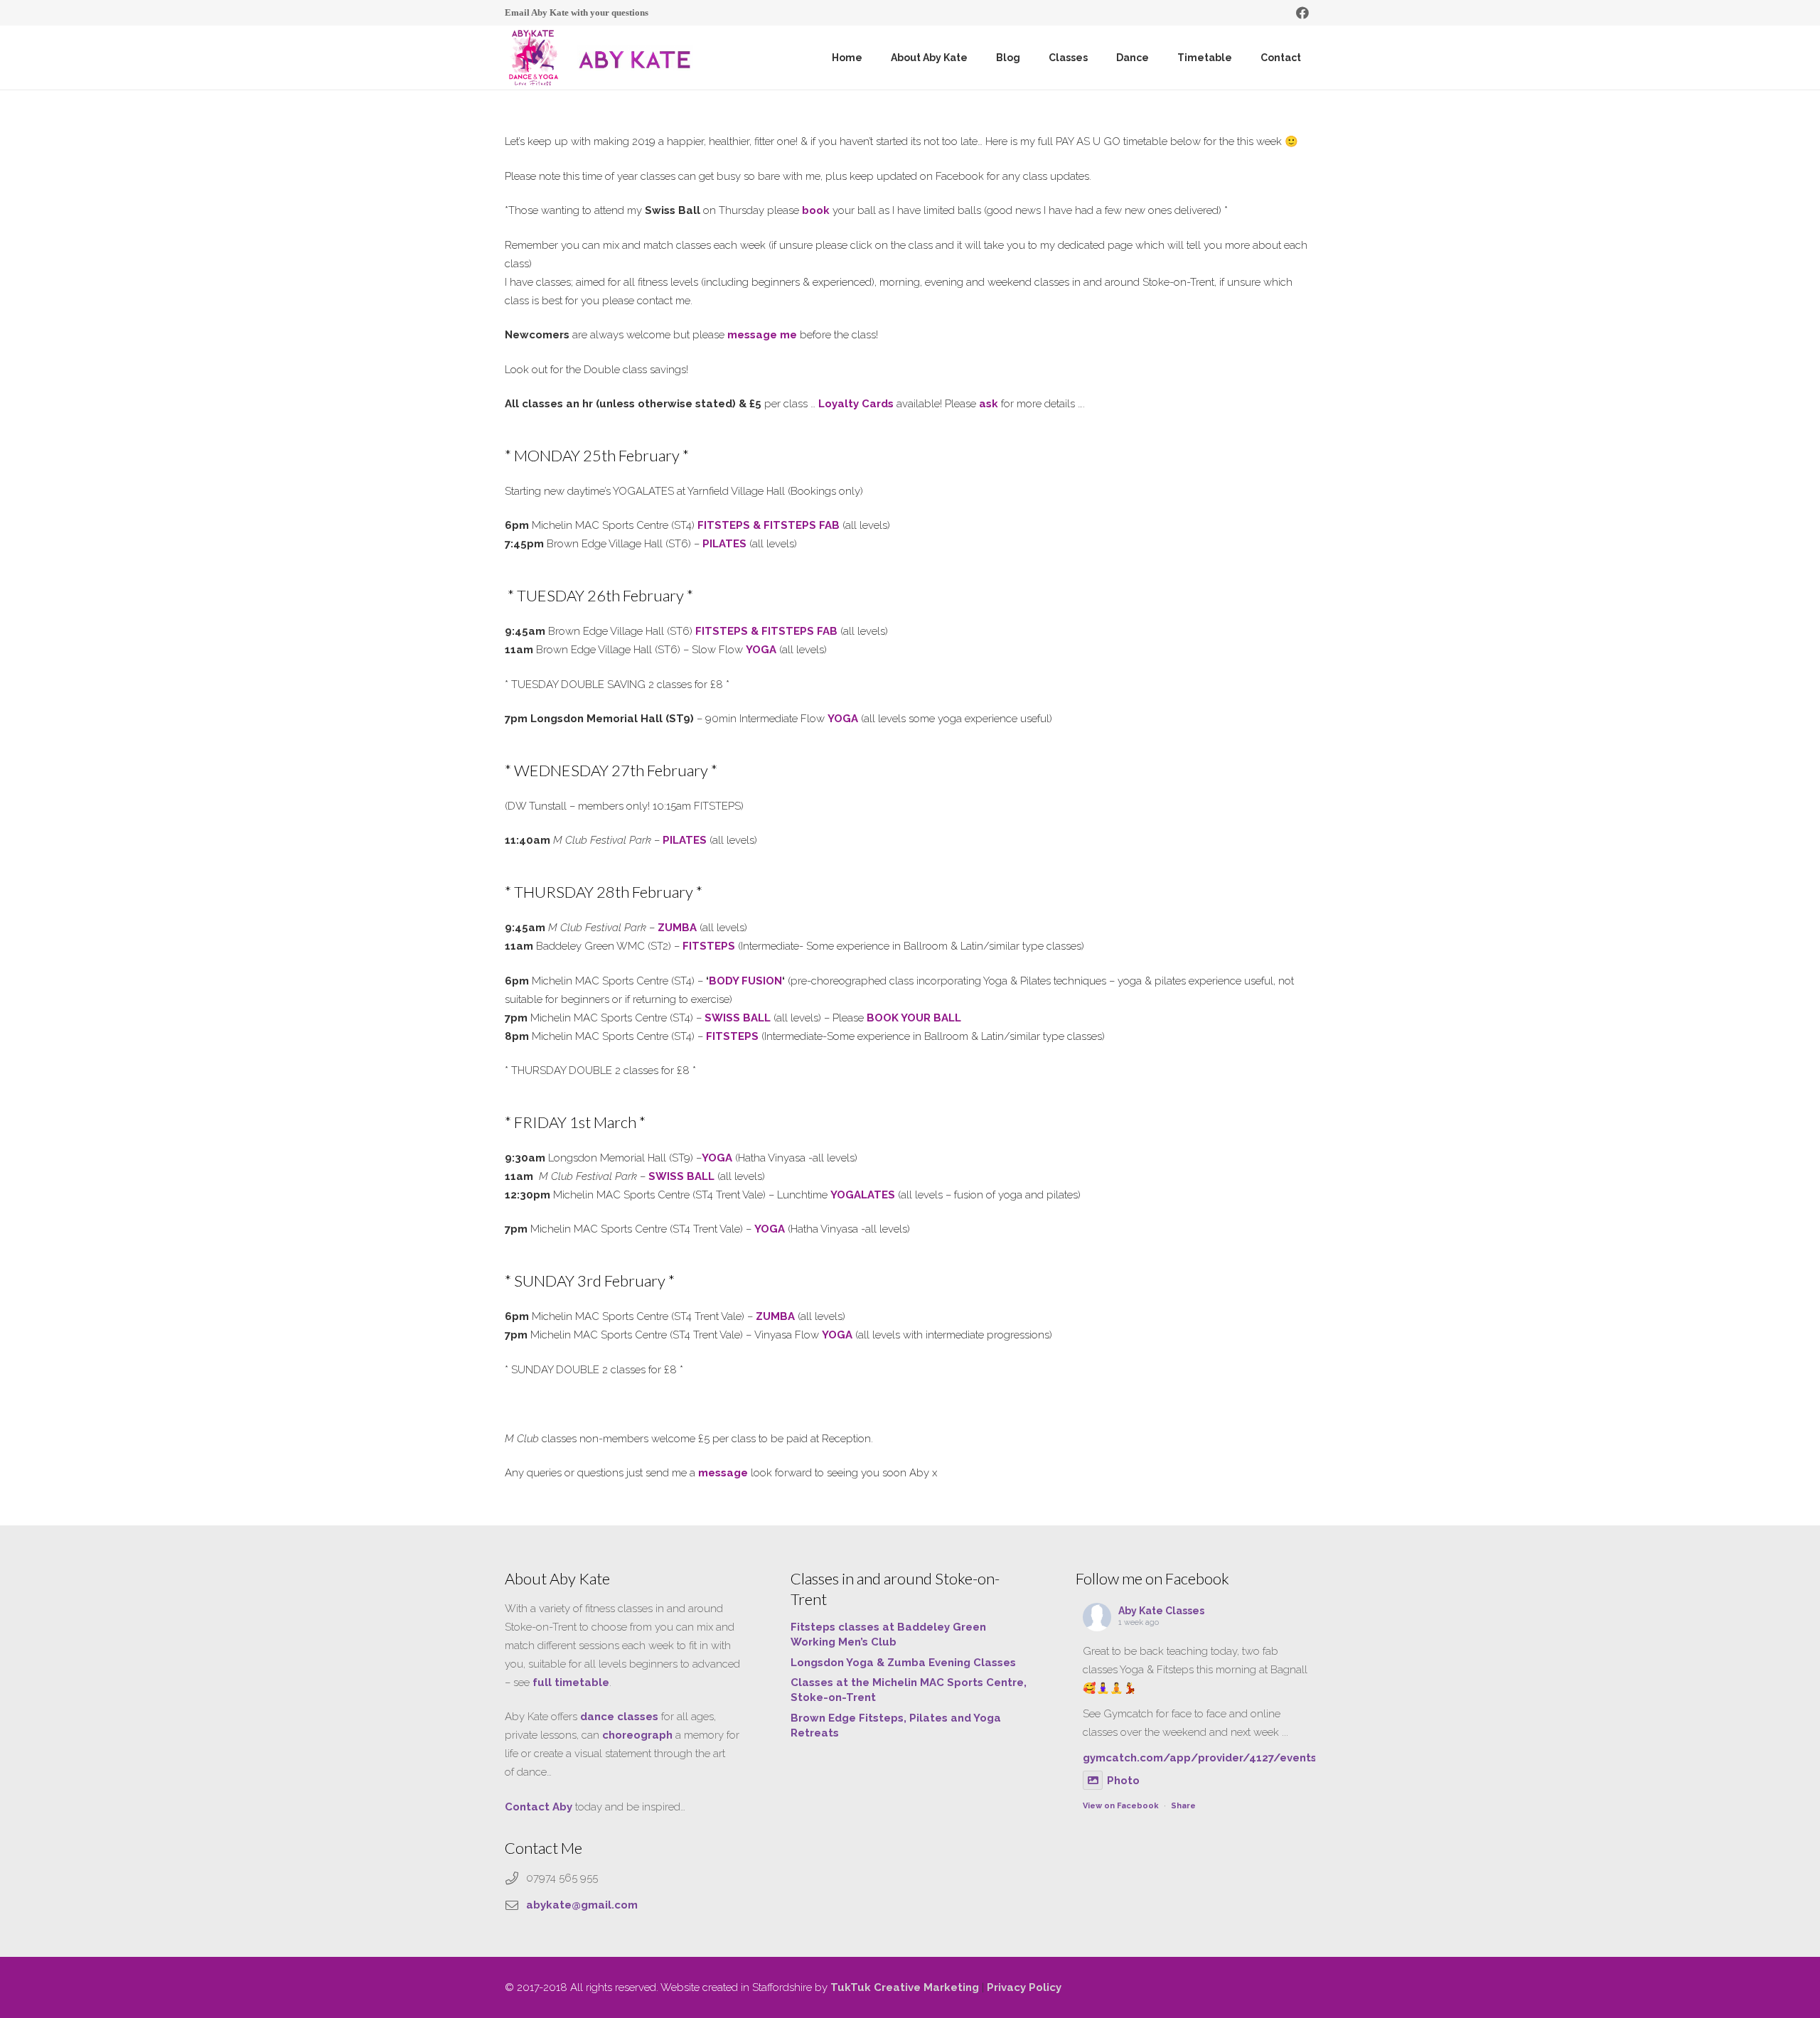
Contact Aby (539, 1807)
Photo (1123, 1781)
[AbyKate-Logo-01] (533, 58)
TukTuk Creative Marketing (905, 1987)
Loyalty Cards (856, 404)
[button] (976, 58)
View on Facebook (1121, 1806)
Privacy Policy (1024, 1987)
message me (762, 335)
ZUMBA (775, 1316)
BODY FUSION (745, 981)
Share (1183, 1806)
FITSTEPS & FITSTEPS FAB (769, 525)
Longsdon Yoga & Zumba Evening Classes (903, 1663)
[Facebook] (1302, 13)
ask (989, 404)
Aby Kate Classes (1161, 1611)
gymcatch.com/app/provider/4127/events (1200, 1758)
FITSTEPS (732, 1036)
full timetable (571, 1682)
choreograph (637, 1735)
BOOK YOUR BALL (914, 1018)
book (816, 210)
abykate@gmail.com (582, 1905)
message (723, 1473)
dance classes (619, 1717)
